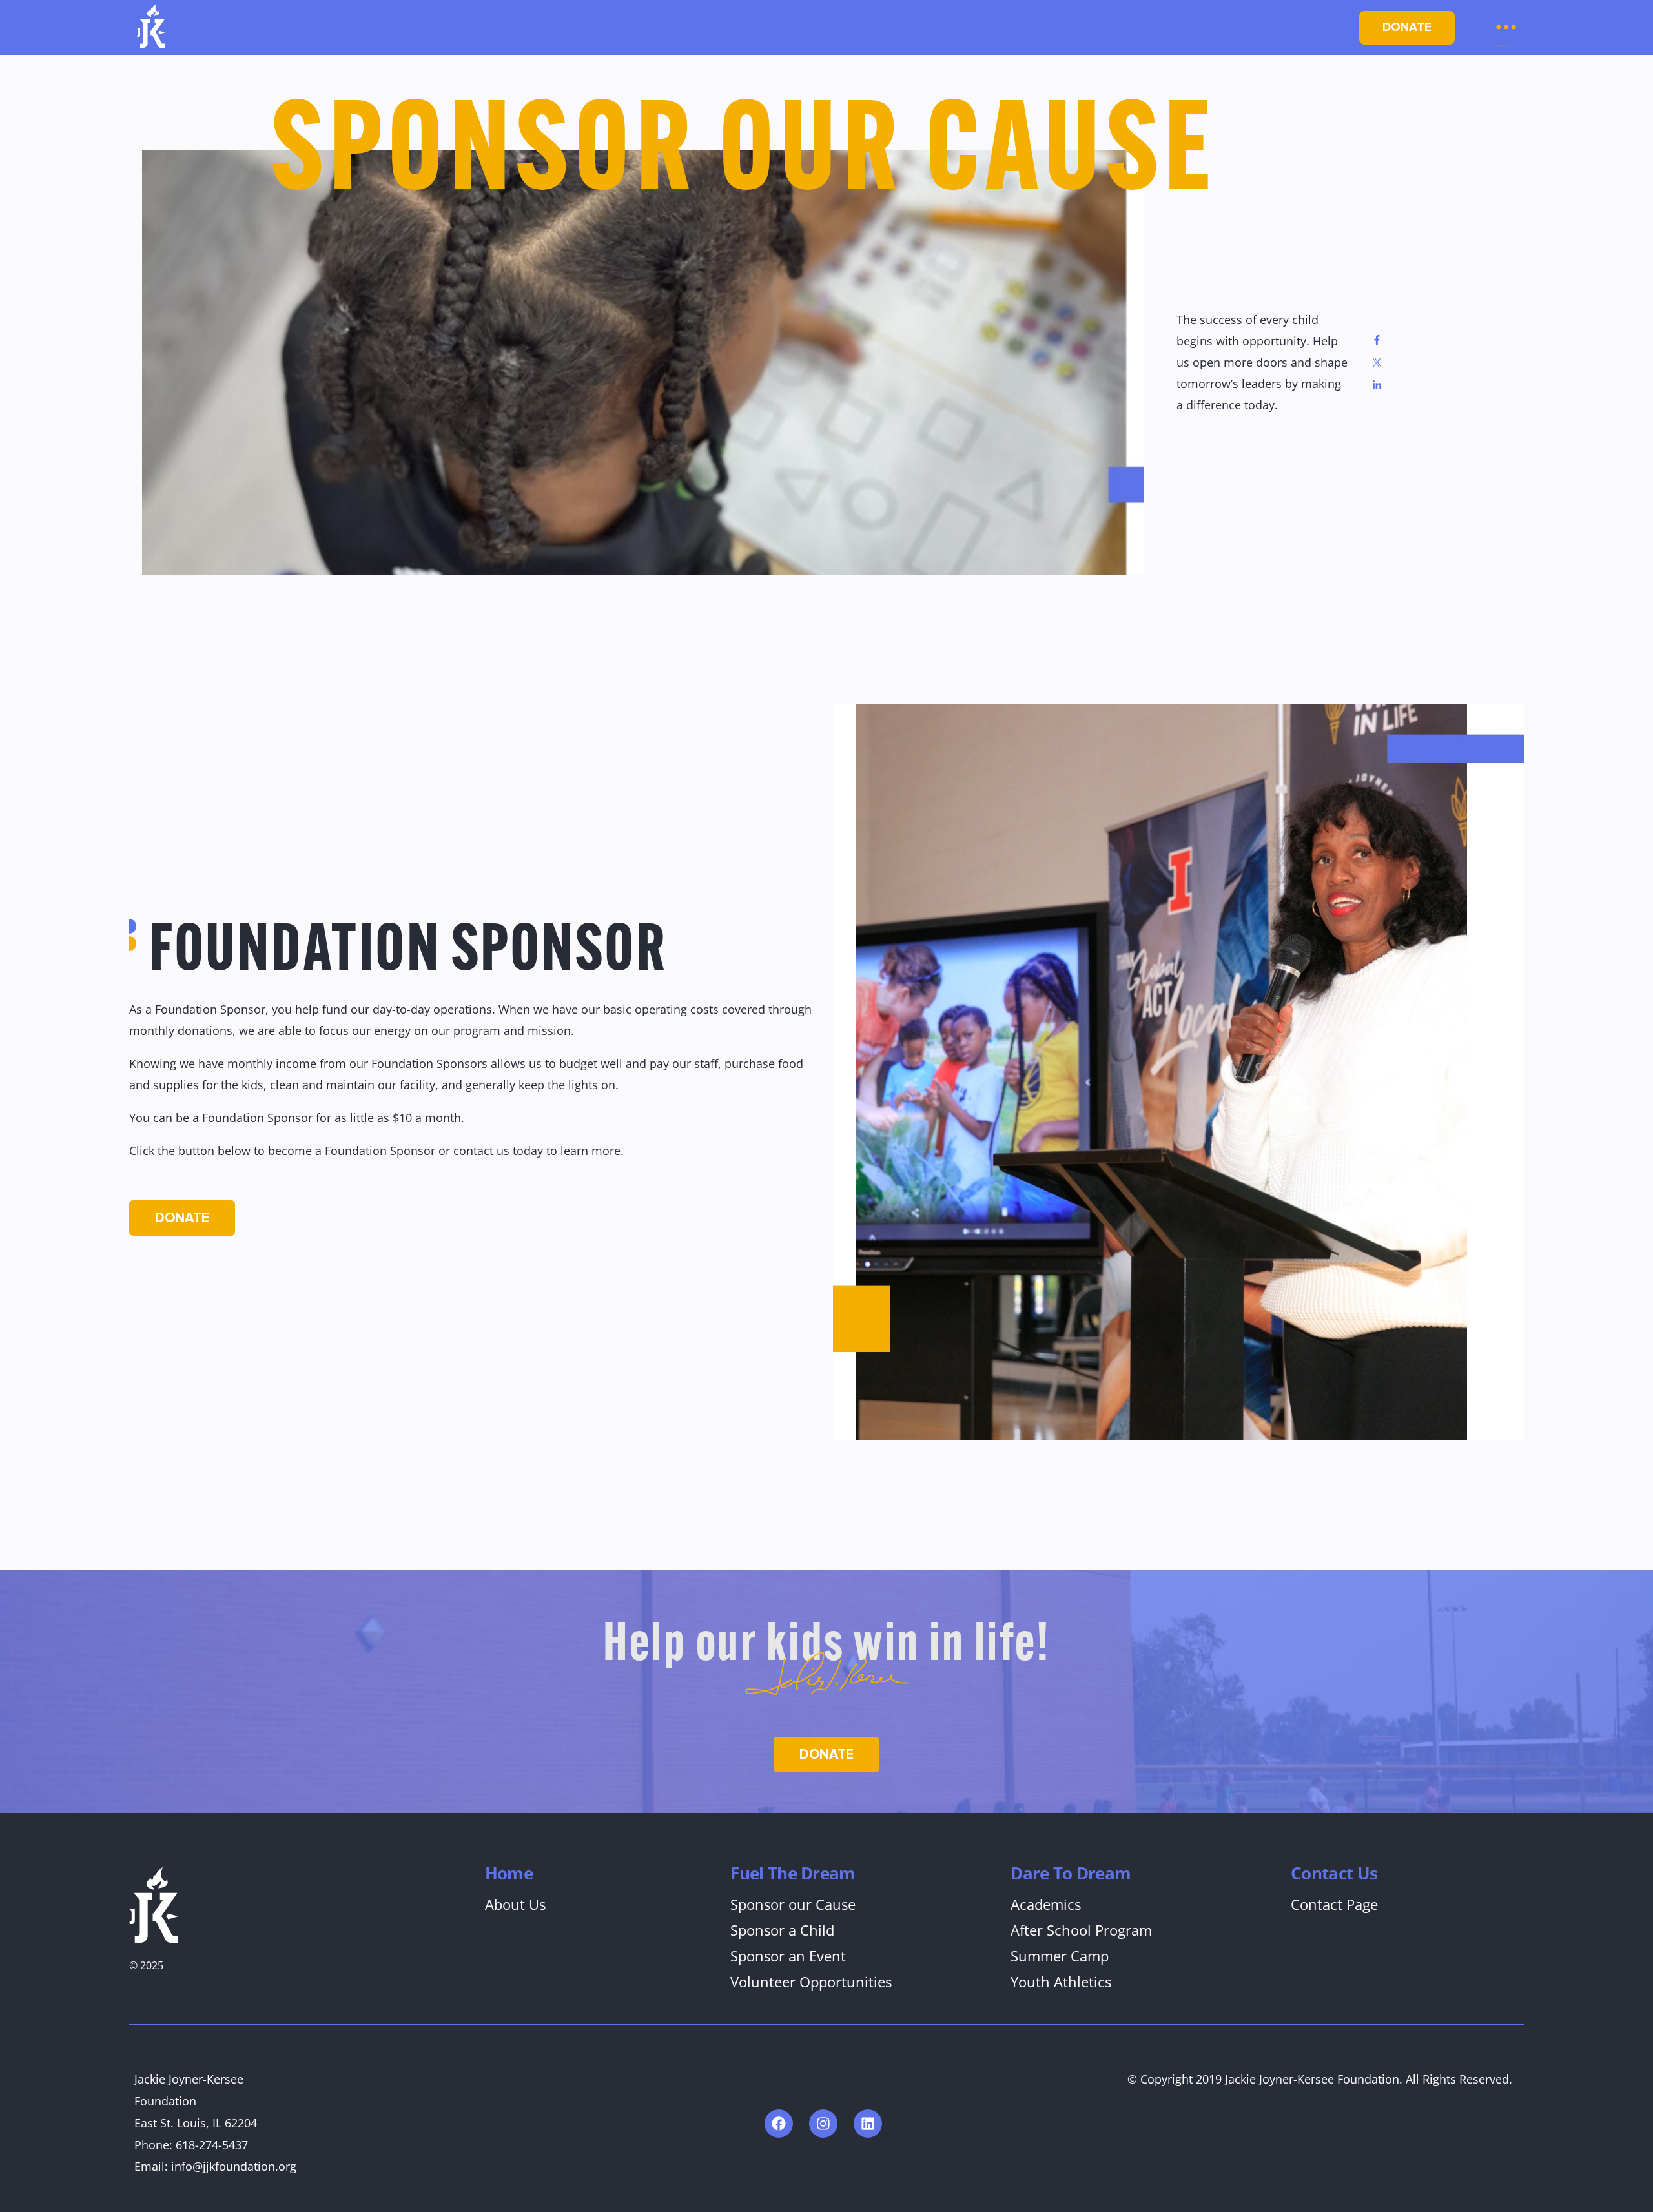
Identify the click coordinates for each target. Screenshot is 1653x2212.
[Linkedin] (868, 2124)
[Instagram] (823, 2124)
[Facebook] (779, 2124)
